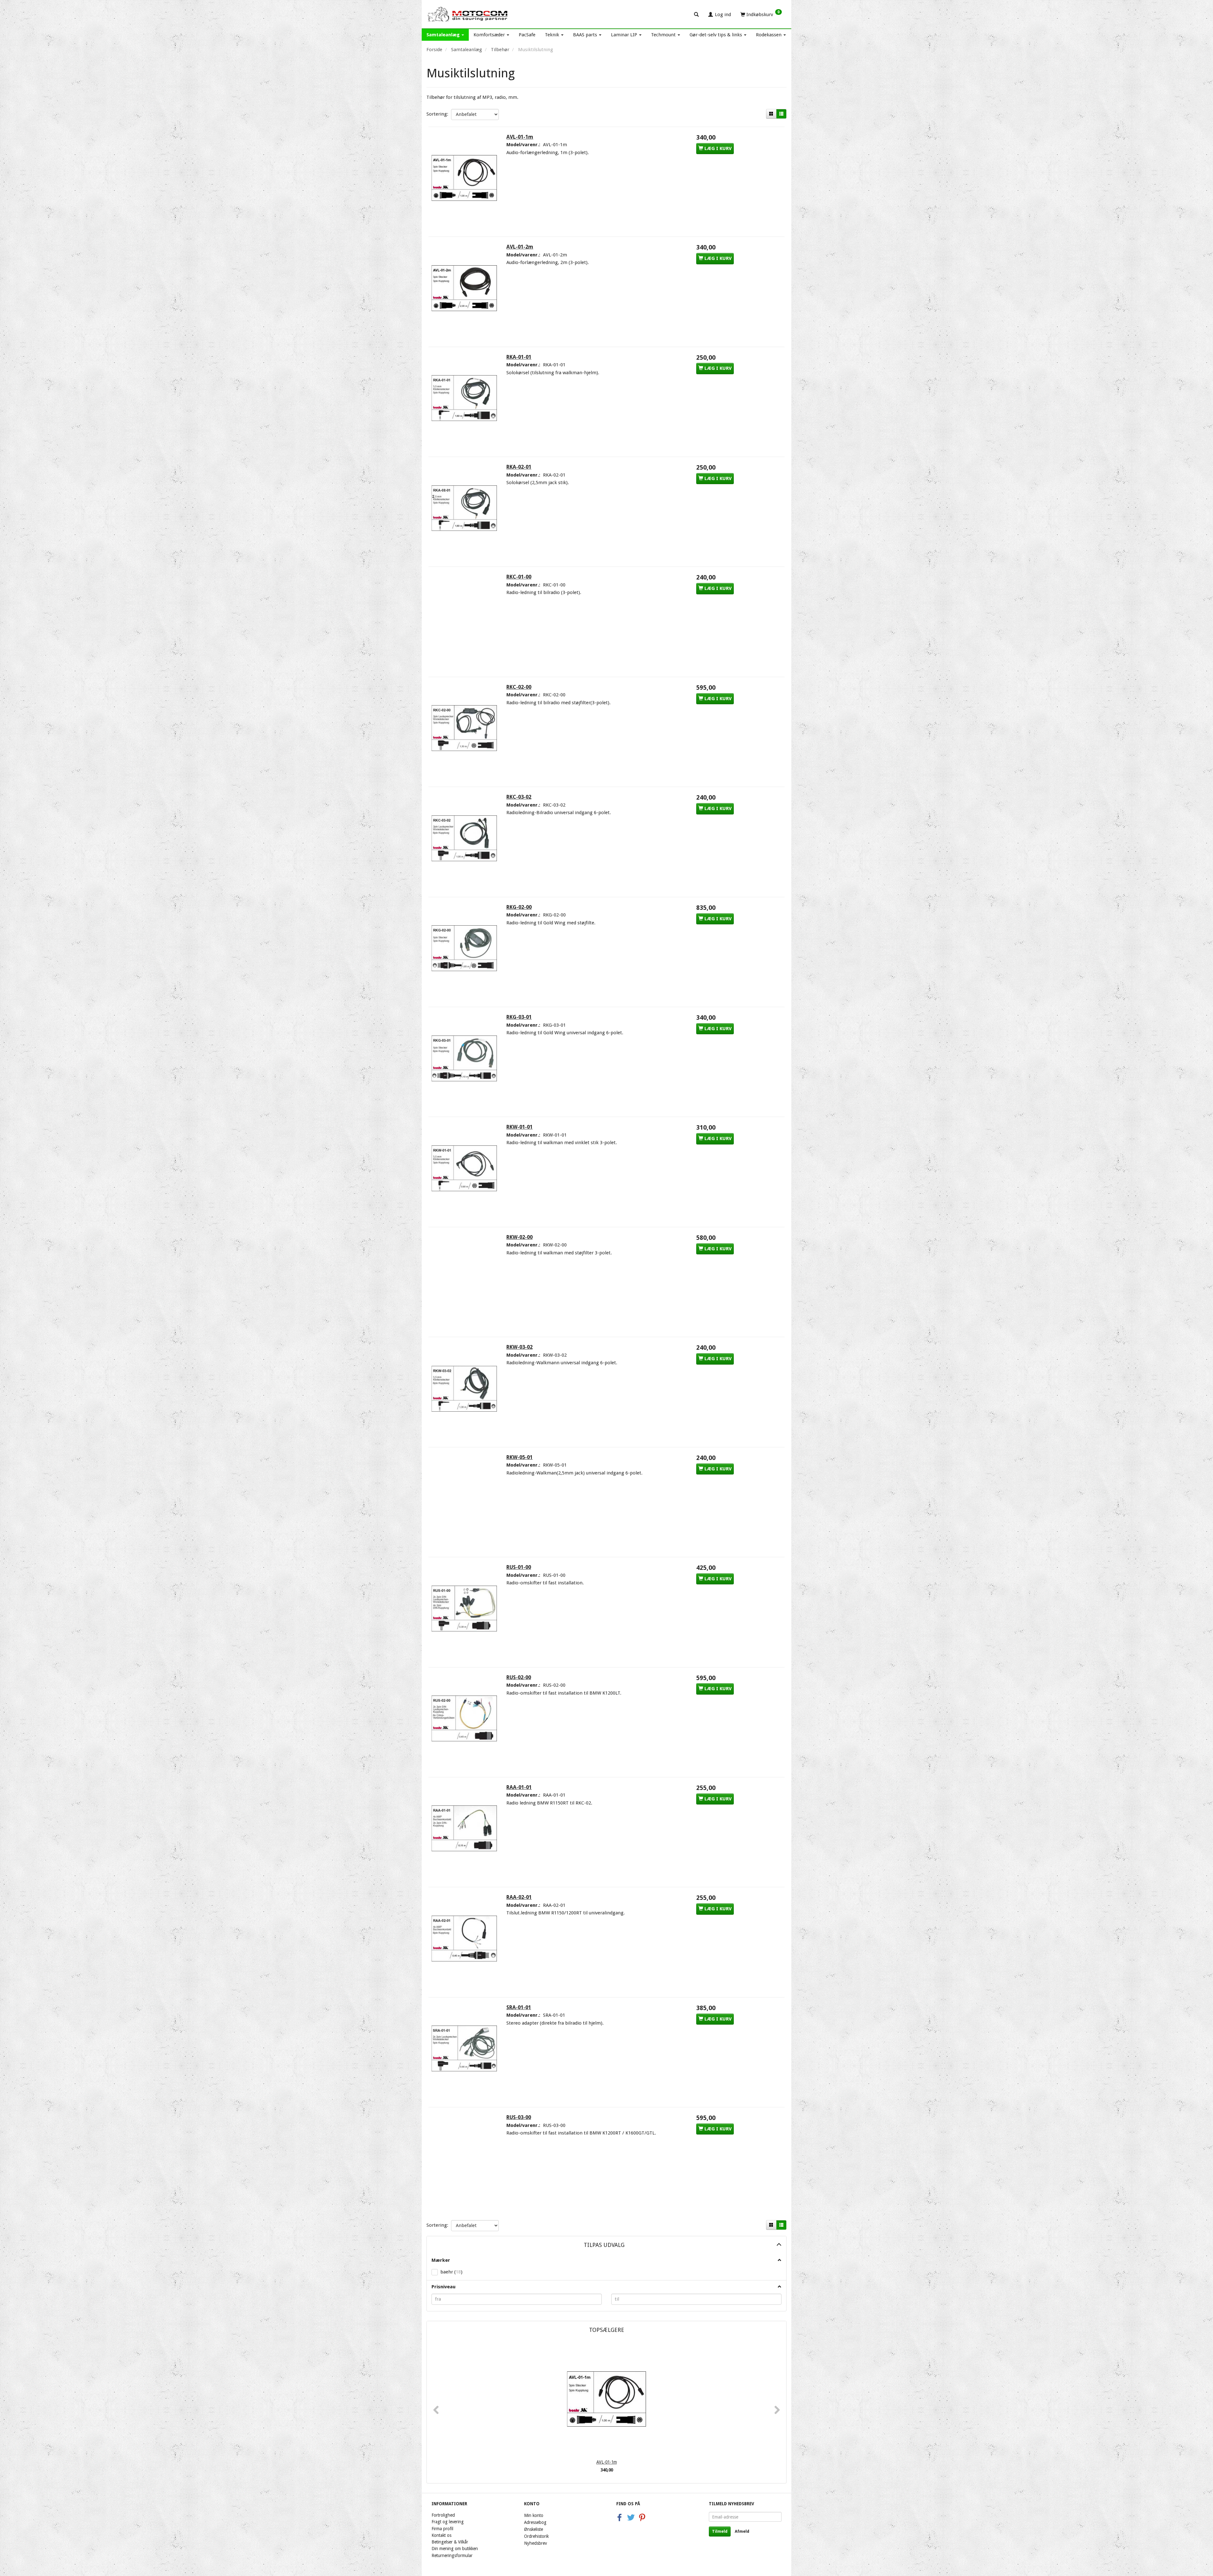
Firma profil (442, 2529)
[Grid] (771, 114)
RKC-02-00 (519, 687)
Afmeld (742, 2531)
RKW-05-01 (519, 1457)
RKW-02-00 (519, 1237)
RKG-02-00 (519, 907)
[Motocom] (468, 14)
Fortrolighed (443, 2515)
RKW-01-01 (519, 1127)
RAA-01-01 (519, 1787)
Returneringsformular (452, 2555)
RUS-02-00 (519, 1677)
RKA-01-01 (519, 357)
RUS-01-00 (519, 1567)
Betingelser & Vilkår (450, 2542)
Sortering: (437, 114)
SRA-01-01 (519, 2007)
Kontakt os (441, 2535)
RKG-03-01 (519, 1017)
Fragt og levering (448, 2522)
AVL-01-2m (520, 247)
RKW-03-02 (519, 1347)
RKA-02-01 (519, 467)
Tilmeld (720, 2531)
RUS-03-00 (519, 2117)
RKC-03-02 (519, 797)
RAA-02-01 (519, 1897)
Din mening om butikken (455, 2549)
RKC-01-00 (519, 577)
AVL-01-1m (520, 137)
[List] (781, 114)
